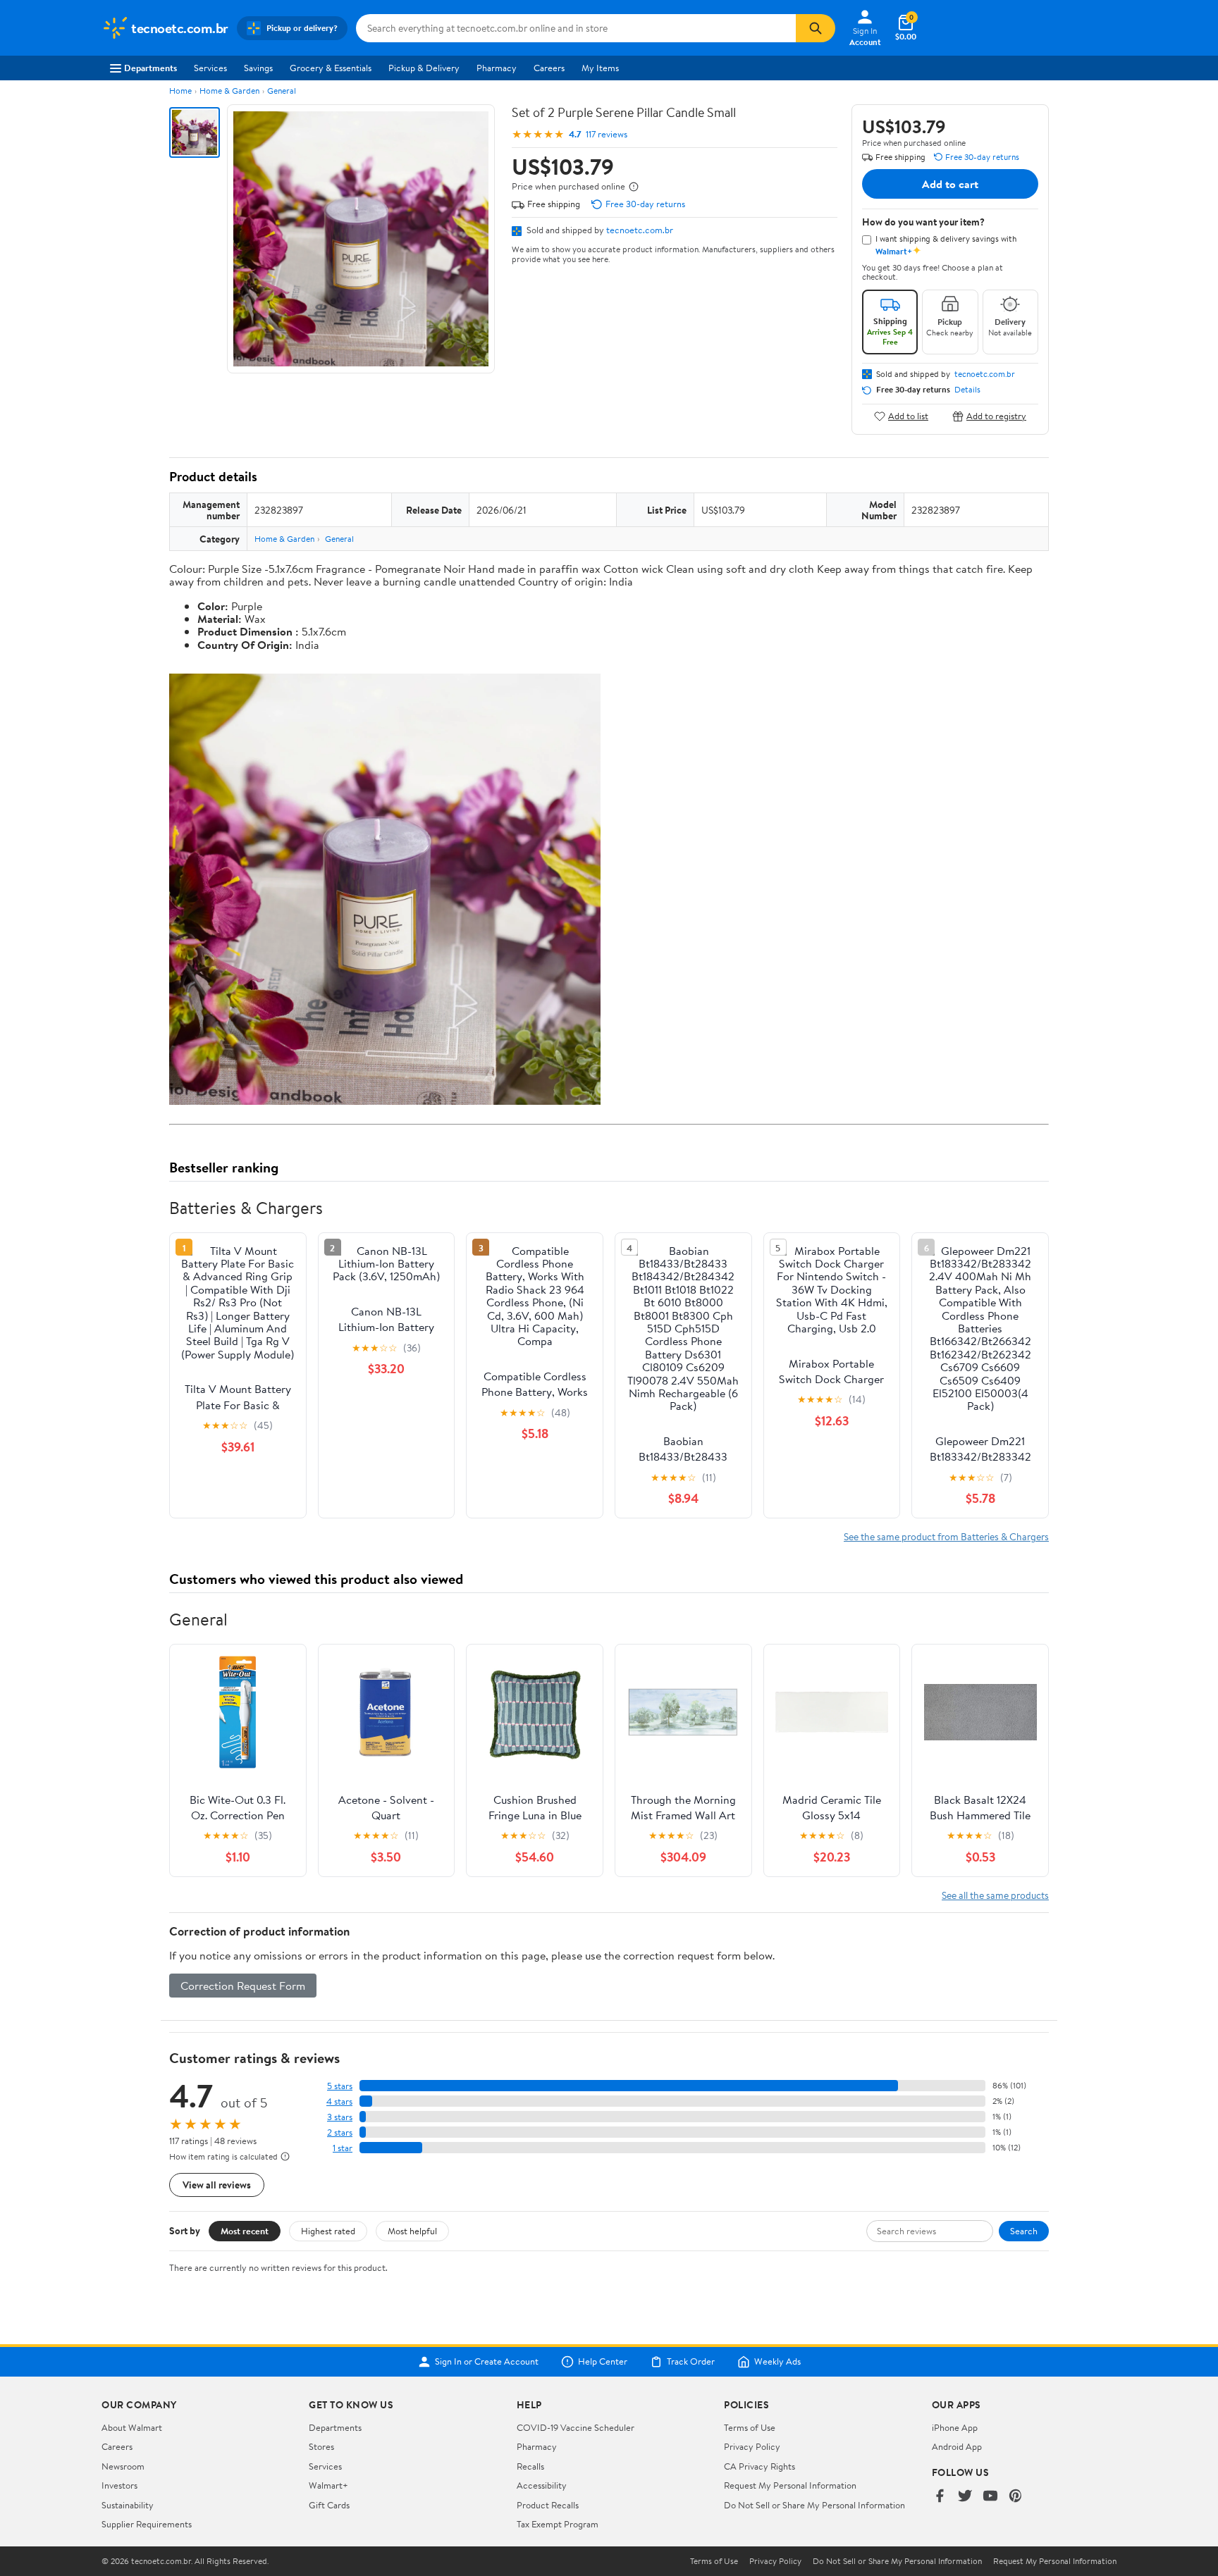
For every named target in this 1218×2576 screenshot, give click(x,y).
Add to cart (950, 184)
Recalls (530, 2466)
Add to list (908, 416)
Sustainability (128, 2505)
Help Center (603, 2362)
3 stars (340, 2117)
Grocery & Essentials (331, 68)
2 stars (340, 2132)
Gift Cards (329, 2505)
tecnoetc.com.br (640, 230)
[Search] (816, 28)
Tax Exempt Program (558, 2524)
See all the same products (995, 1895)
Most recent (245, 2231)
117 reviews (607, 134)
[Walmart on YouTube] (990, 2497)
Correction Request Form (243, 1986)
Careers (549, 68)
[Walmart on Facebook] (940, 2497)
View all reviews (217, 2185)
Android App (957, 2446)
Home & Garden (229, 91)
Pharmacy (497, 68)
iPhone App (955, 2427)
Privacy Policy (752, 2446)
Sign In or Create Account (487, 2362)
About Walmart (132, 2427)
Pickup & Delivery (424, 68)
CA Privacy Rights (759, 2466)
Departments (150, 68)
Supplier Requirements (147, 2524)
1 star (343, 2148)
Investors (119, 2485)
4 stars (339, 2101)
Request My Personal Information (790, 2485)
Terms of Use (750, 2427)
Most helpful (412, 2231)
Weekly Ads (777, 2362)
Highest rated (328, 2231)
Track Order (691, 2362)
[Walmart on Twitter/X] (965, 2497)
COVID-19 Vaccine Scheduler (576, 2427)
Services (210, 68)
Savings (258, 68)
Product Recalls (548, 2505)
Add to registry (996, 416)
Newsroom (123, 2466)
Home (180, 91)
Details (967, 390)
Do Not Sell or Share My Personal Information (814, 2505)
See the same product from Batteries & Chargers (946, 1536)
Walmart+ (328, 2485)
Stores (321, 2446)
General (282, 91)
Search (1024, 2231)
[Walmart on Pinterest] (1016, 2497)
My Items (600, 68)
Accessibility (542, 2485)
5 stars (340, 2086)
